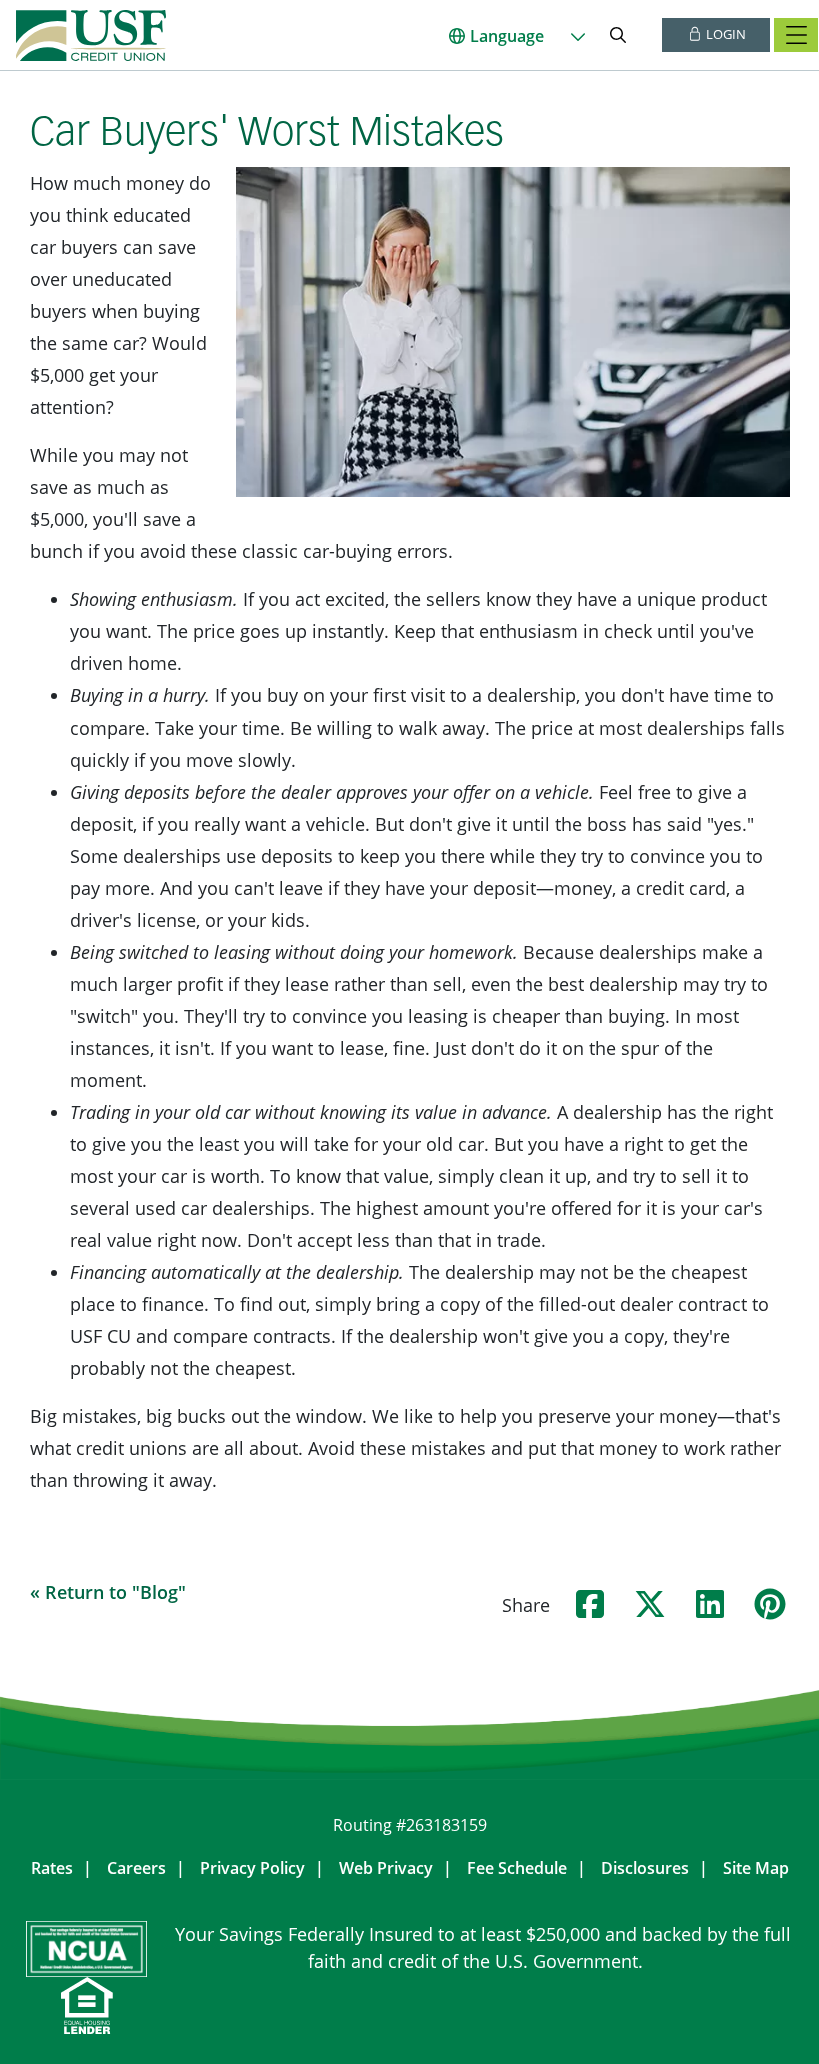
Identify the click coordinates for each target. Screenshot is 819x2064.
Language (507, 36)
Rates (52, 1868)
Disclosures (645, 1868)
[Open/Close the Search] (618, 35)
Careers (136, 1868)
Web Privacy (386, 1868)
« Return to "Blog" (108, 1592)
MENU (796, 35)
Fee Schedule (517, 1868)
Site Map (756, 1868)
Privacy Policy (252, 1868)
